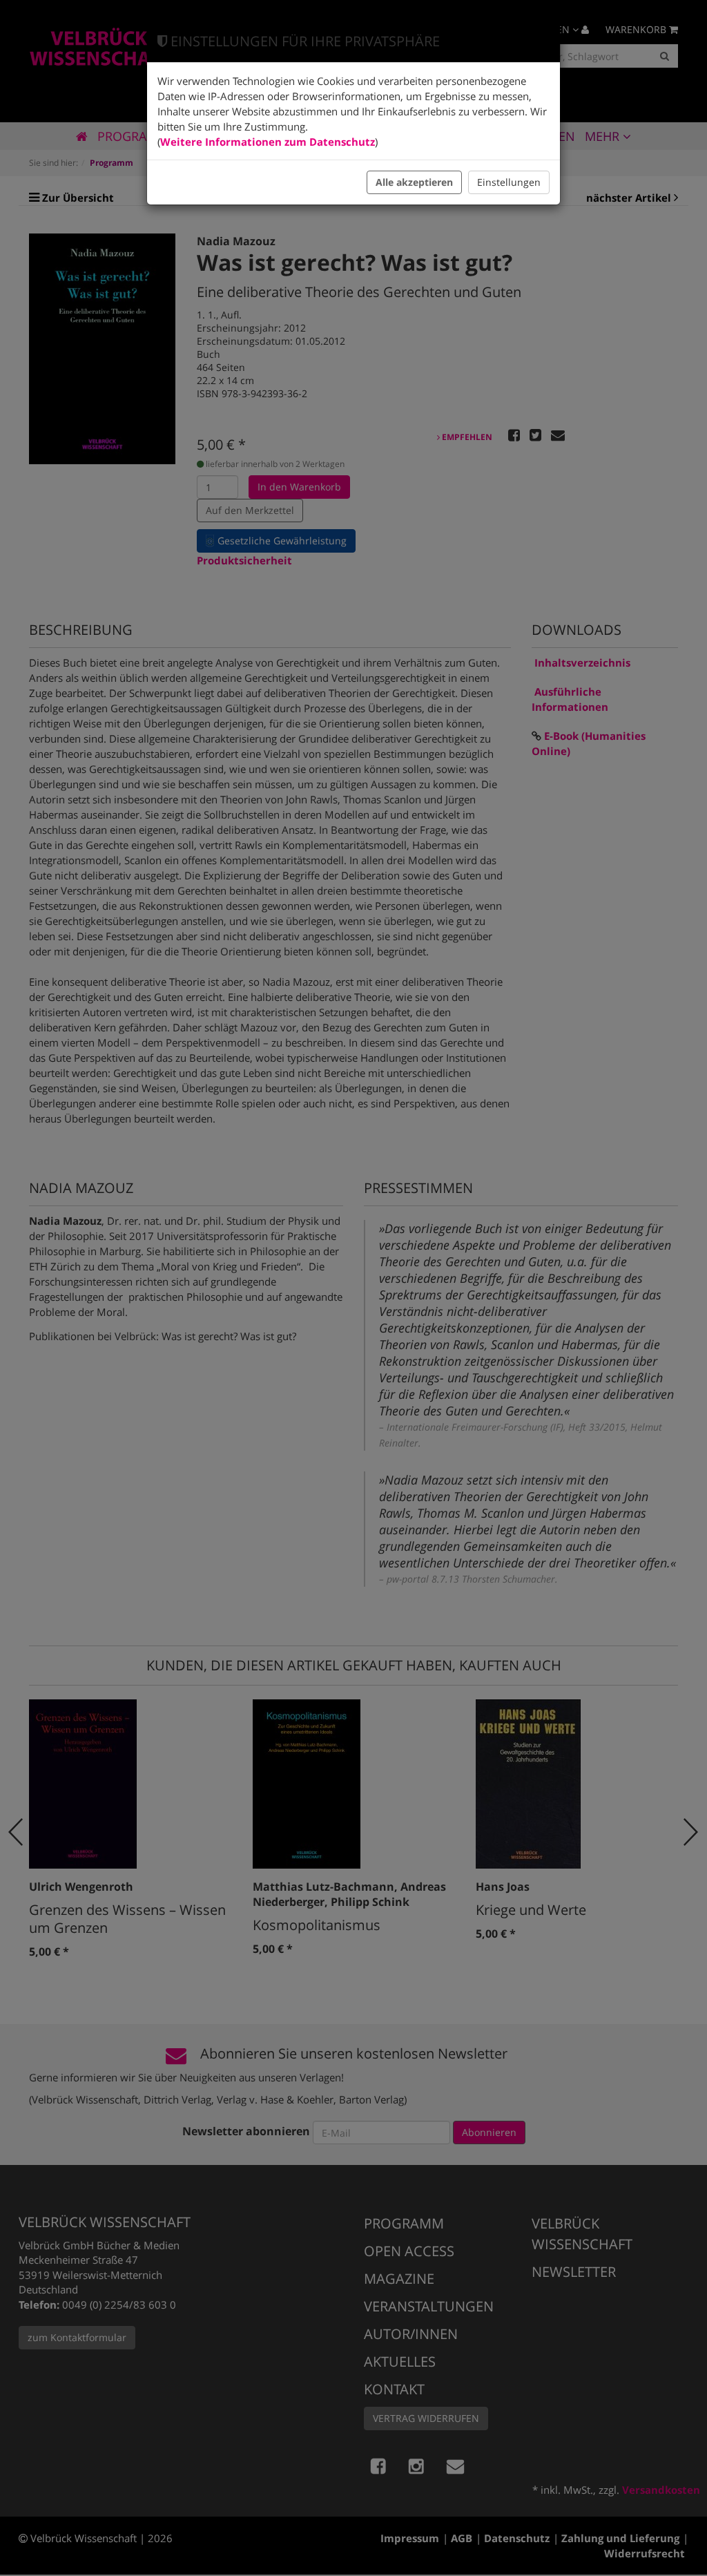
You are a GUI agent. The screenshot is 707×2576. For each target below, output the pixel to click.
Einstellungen (509, 182)
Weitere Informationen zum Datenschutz (268, 142)
